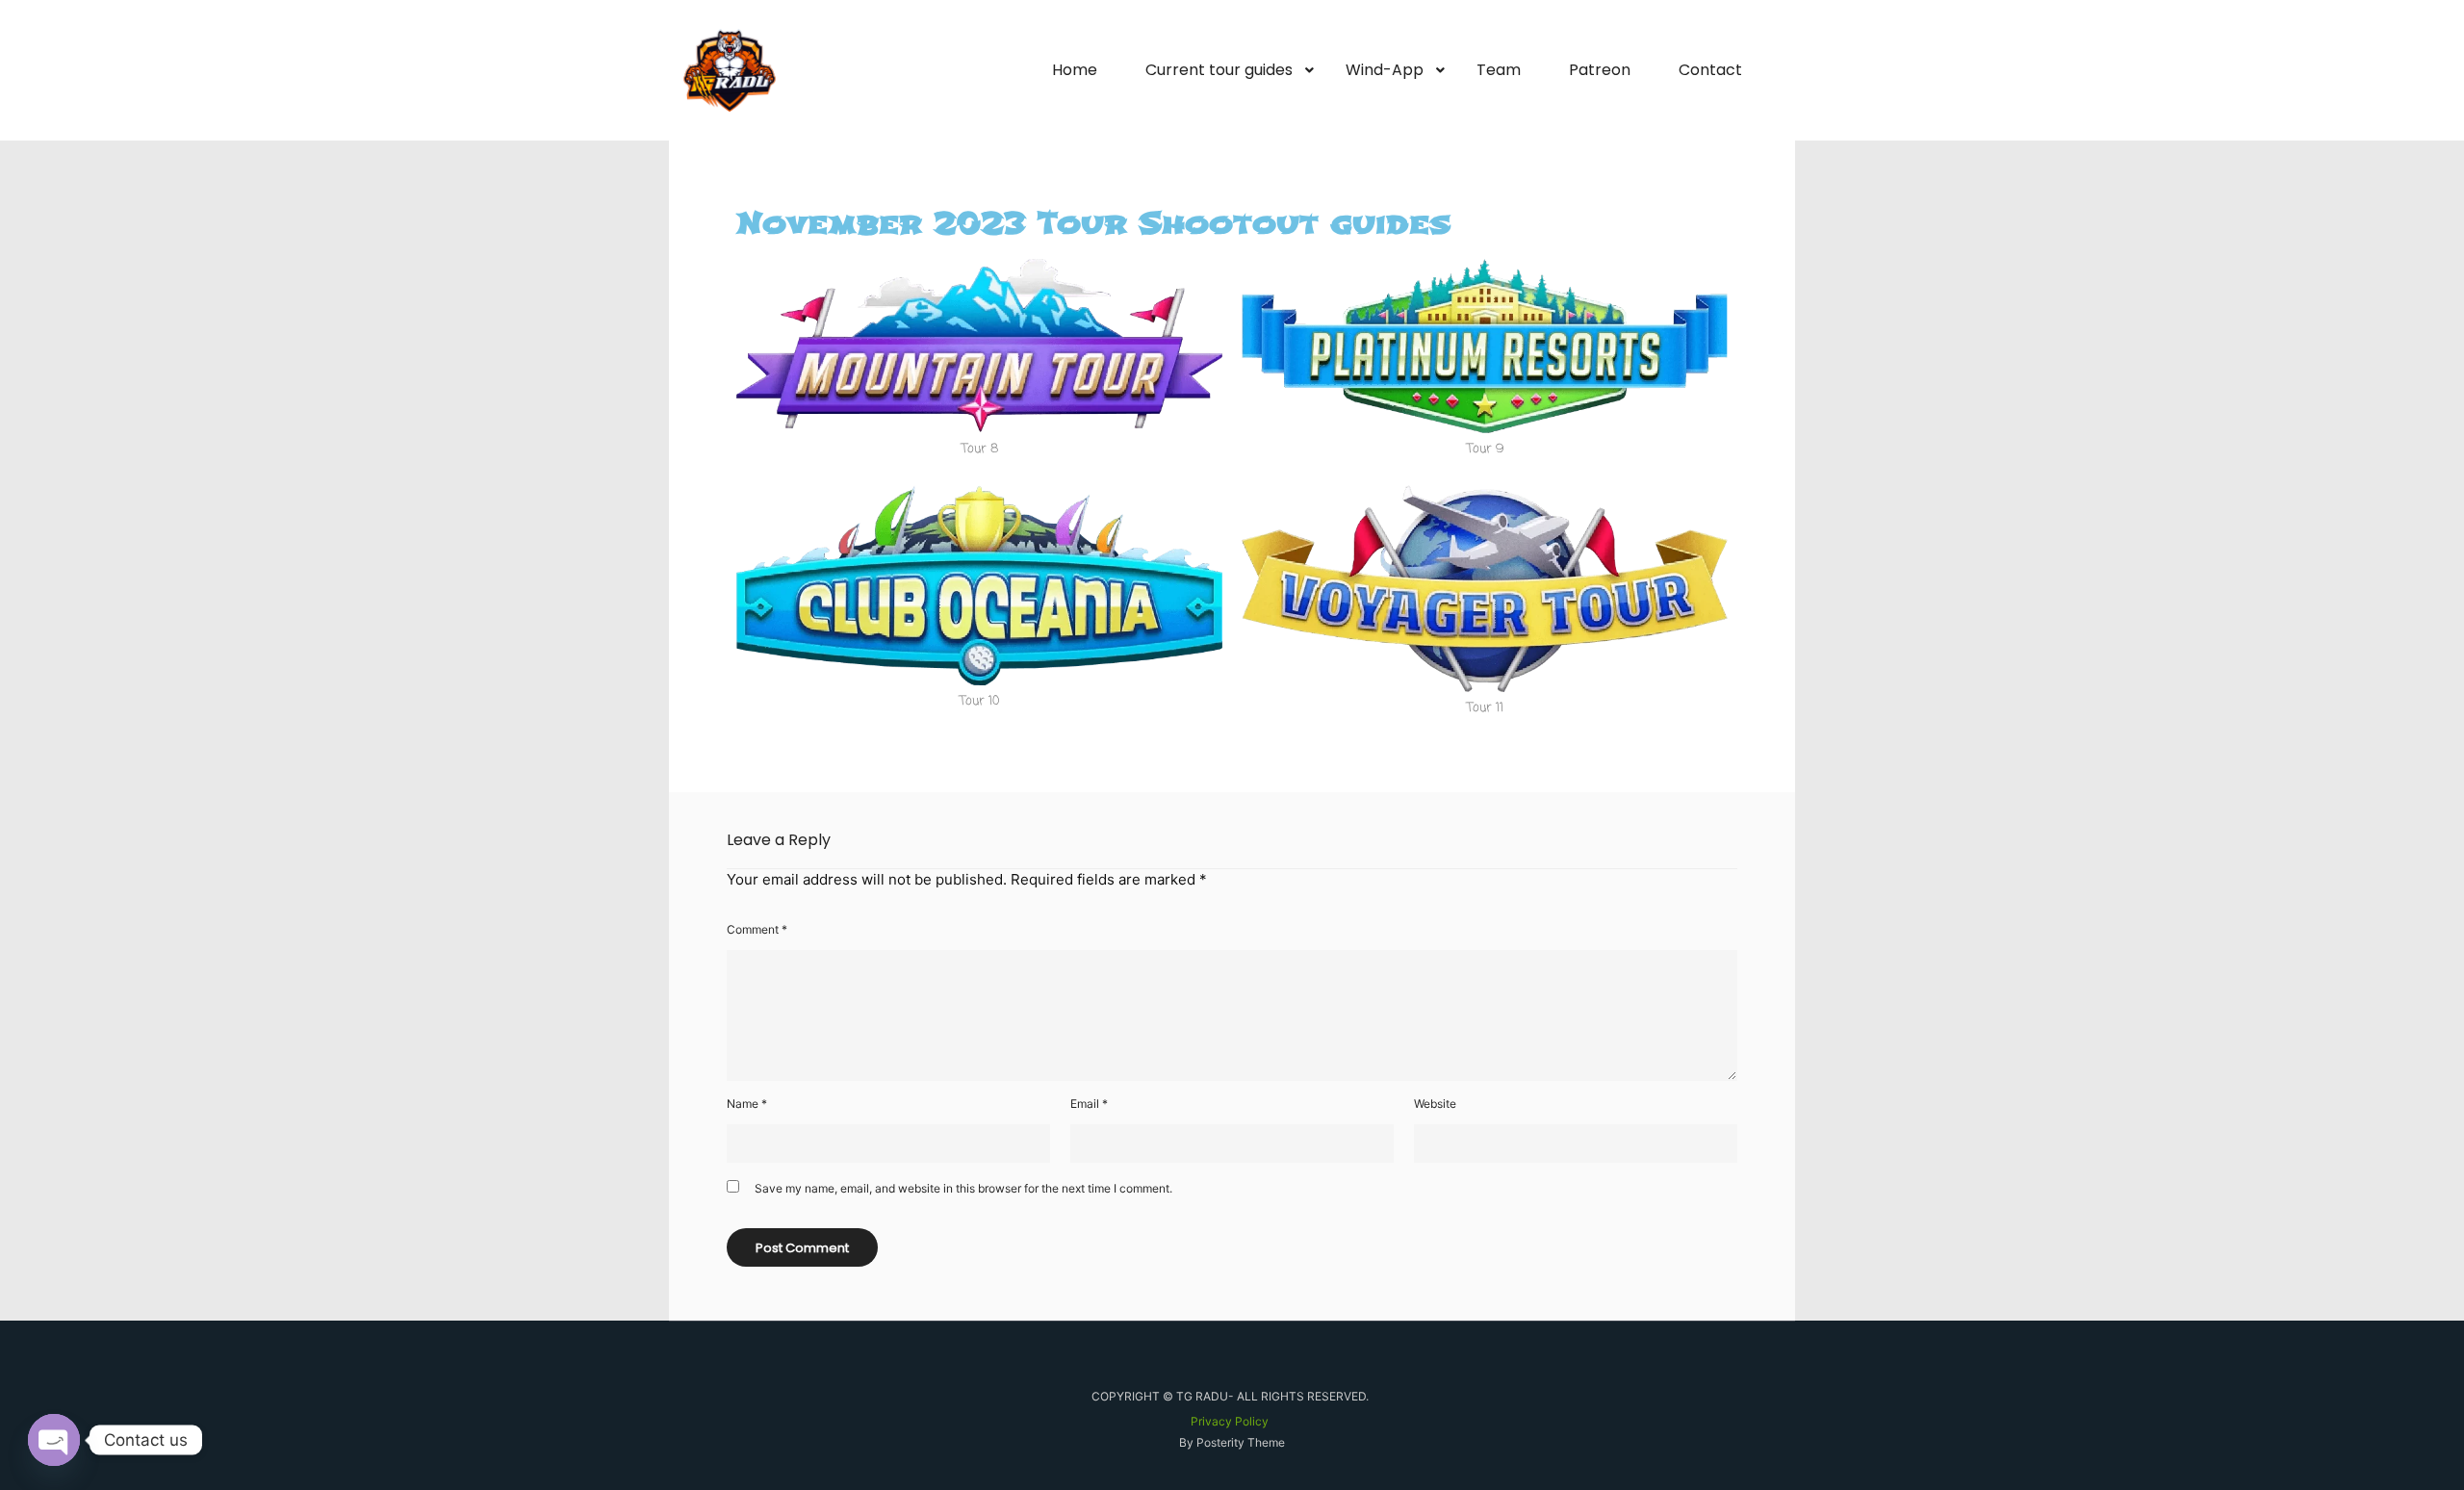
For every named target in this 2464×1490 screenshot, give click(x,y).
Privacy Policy (1230, 1421)
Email (1089, 1104)
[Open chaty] (54, 1440)
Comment (757, 929)
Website (1435, 1104)
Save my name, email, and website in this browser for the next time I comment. (963, 1188)
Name (747, 1104)
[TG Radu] (730, 70)
